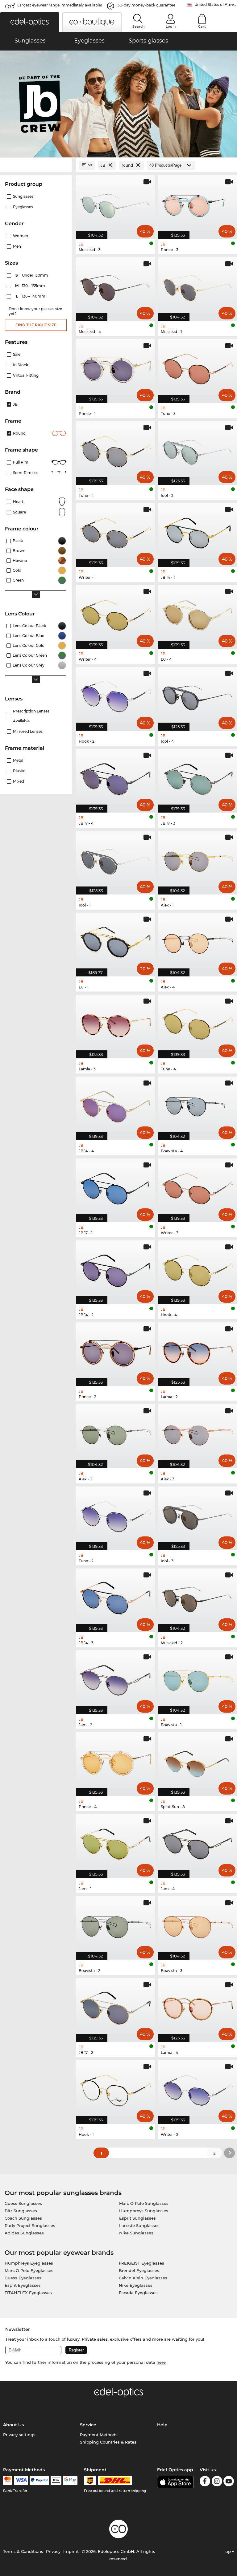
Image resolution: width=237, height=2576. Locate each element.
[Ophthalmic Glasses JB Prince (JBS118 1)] (116, 368)
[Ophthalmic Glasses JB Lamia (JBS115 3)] (116, 1023)
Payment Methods (99, 2435)
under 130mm (32, 275)
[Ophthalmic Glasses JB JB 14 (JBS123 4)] (116, 1105)
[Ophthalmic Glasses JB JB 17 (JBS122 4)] (116, 777)
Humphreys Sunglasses (144, 2211)
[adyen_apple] (56, 2481)
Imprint (71, 2551)
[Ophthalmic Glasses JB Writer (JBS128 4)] (116, 614)
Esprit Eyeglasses (23, 2285)
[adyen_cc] (8, 2481)
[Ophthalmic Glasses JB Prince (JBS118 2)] (116, 1351)
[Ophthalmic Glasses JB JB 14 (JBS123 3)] (116, 1597)
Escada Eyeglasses (138, 2293)
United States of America (216, 4)
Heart (18, 502)
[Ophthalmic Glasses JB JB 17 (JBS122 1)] (116, 1187)
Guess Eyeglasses (23, 2278)
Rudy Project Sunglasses (30, 2225)
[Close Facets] (36, 165)
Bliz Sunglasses (21, 2211)
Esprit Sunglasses (137, 2218)
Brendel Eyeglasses (139, 2270)
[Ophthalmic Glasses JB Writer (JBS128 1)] (116, 532)
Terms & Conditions (23, 2551)
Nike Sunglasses (136, 2233)
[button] (30, 22)
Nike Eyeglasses (136, 2285)
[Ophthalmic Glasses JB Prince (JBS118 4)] (116, 1761)
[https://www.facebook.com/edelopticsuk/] (205, 2482)
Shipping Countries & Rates (108, 2442)
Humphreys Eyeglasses (29, 2263)
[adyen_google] (70, 2481)
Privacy (53, 2551)
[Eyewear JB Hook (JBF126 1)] (116, 2089)
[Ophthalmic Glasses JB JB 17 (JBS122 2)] (116, 2007)
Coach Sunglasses (23, 2218)
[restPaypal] (39, 2481)
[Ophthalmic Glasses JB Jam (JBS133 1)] (116, 1843)
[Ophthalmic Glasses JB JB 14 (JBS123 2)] (116, 1269)
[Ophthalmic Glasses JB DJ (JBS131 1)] (116, 941)
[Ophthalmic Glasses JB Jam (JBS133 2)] (116, 1679)
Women (21, 236)
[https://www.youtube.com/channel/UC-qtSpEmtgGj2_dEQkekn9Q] (229, 2482)
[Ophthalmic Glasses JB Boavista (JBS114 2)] (116, 1925)
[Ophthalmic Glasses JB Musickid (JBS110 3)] (116, 204)
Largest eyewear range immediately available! (60, 5)
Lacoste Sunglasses (139, 2225)
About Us (13, 2425)
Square (19, 512)
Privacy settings (19, 2435)
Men (17, 246)
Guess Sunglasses (23, 2203)
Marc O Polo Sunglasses (144, 2203)
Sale (17, 354)
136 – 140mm (31, 296)
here (161, 2362)
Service (88, 2425)
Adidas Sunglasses (24, 2233)
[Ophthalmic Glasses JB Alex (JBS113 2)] (116, 1433)
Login (171, 26)
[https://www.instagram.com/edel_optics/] (217, 2482)
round (19, 433)
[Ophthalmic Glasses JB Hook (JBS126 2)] (116, 696)
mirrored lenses (28, 731)
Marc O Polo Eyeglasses (29, 2270)
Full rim (21, 462)
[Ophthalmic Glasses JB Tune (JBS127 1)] (116, 450)
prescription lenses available (31, 716)
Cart (202, 26)
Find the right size (36, 325)
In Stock (21, 365)
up (229, 2551)
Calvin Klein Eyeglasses (143, 2278)
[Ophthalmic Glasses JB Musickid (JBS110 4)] (116, 286)
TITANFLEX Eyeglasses (28, 2293)
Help (162, 2425)
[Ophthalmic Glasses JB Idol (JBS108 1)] (116, 859)
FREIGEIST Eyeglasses (141, 2263)
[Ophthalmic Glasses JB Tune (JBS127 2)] (116, 1515)
